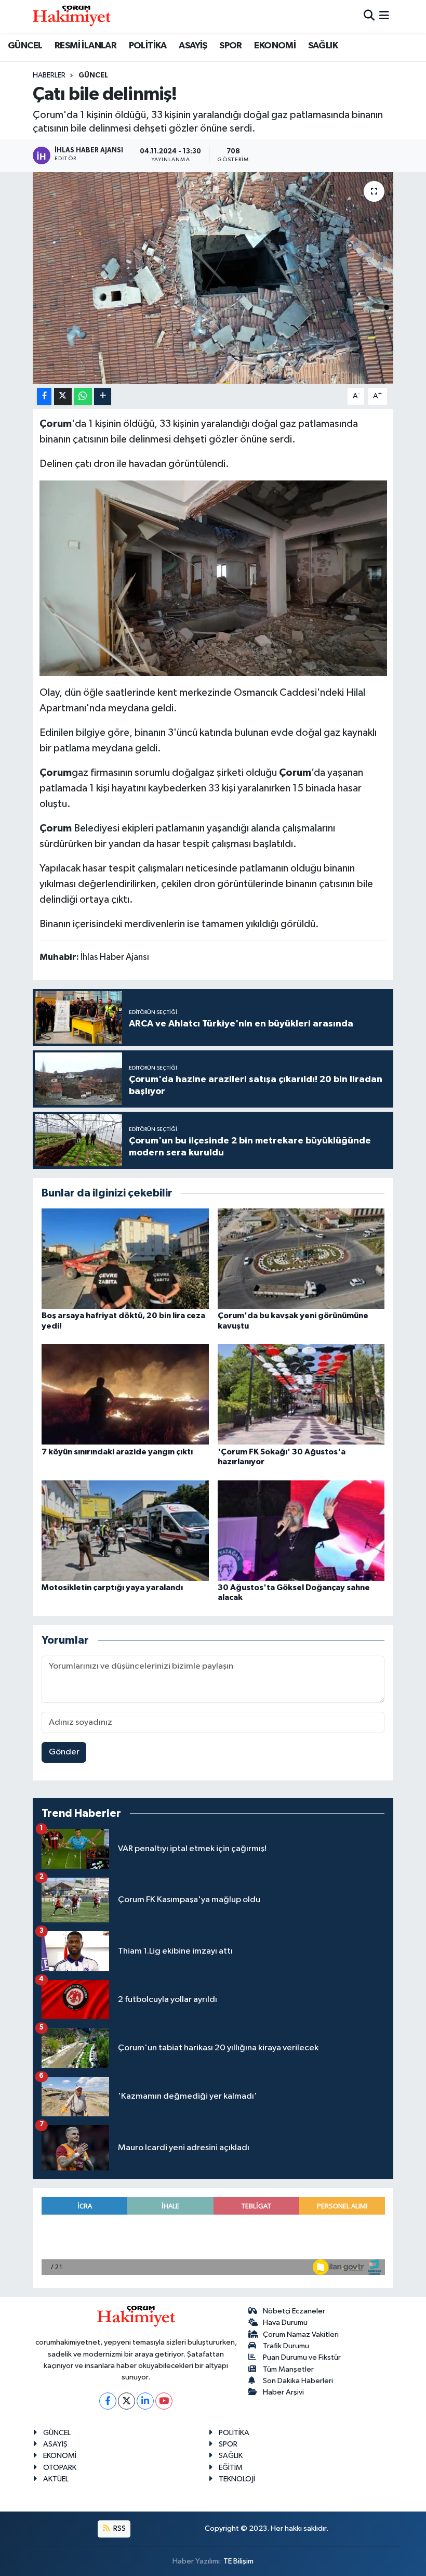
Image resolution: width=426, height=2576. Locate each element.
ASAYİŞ (193, 46)
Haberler (49, 75)
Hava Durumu (285, 2323)
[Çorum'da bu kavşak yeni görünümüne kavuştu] (301, 1259)
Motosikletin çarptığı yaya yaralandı (112, 1588)
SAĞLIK (323, 46)
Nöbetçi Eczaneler (294, 2311)
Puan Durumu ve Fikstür (302, 2357)
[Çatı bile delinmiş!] (213, 278)
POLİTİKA (148, 46)
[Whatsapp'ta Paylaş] (83, 396)
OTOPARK (60, 2468)
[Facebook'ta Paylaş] (44, 396)
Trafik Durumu (286, 2346)
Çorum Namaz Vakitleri (301, 2334)
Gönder (64, 1752)
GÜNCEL (25, 46)
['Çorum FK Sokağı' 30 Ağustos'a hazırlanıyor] (301, 1394)
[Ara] (369, 16)
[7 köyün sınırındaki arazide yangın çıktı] (125, 1394)
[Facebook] (108, 2401)
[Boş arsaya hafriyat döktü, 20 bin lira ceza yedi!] (125, 1259)
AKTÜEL (56, 2479)
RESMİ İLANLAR (85, 46)
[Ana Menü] (384, 16)
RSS (119, 2528)
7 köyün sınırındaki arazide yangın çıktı (117, 1452)
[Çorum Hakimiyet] (72, 16)
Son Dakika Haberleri (298, 2381)
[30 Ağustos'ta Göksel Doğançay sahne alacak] (301, 1530)
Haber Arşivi (283, 2392)
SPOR (231, 46)
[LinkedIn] (145, 2401)
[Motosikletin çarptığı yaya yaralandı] (125, 1530)
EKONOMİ (275, 46)
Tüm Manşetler (288, 2369)
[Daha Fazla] (103, 396)
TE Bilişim (238, 2561)
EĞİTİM (231, 2468)
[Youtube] (164, 2401)
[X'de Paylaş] (63, 396)
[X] (127, 2401)
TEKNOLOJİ (237, 2479)
